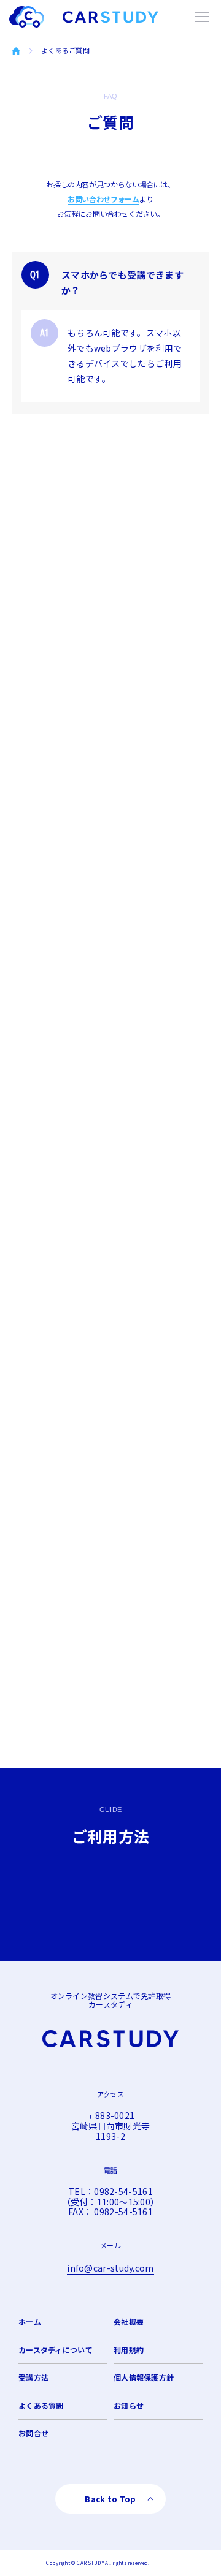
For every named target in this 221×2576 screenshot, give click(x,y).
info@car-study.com (110, 2268)
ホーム (30, 2321)
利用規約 (129, 2350)
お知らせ (129, 2405)
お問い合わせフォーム (103, 199)
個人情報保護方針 (144, 2377)
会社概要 (129, 2321)
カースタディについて (56, 2350)
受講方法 (33, 2377)
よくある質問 (41, 2405)
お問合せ (33, 2433)
